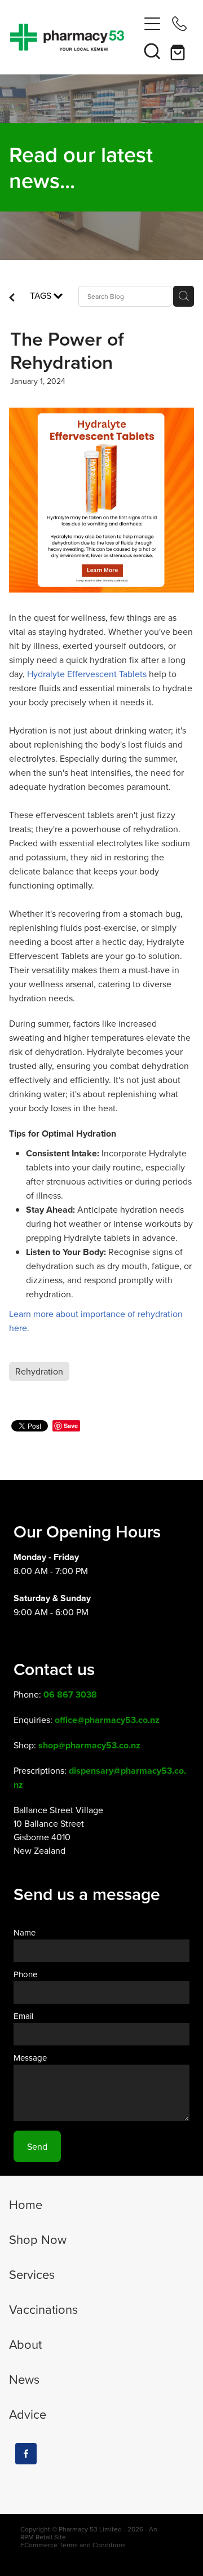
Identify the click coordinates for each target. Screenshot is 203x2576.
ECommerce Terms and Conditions (73, 2545)
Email (23, 2016)
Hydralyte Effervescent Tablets (87, 674)
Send (37, 2146)
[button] (152, 51)
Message (30, 2058)
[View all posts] (12, 298)
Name (25, 1932)
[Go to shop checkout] (179, 51)
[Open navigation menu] (152, 24)
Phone (25, 1974)
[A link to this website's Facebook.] (26, 2454)
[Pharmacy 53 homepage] (74, 37)
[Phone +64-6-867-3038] (179, 24)
